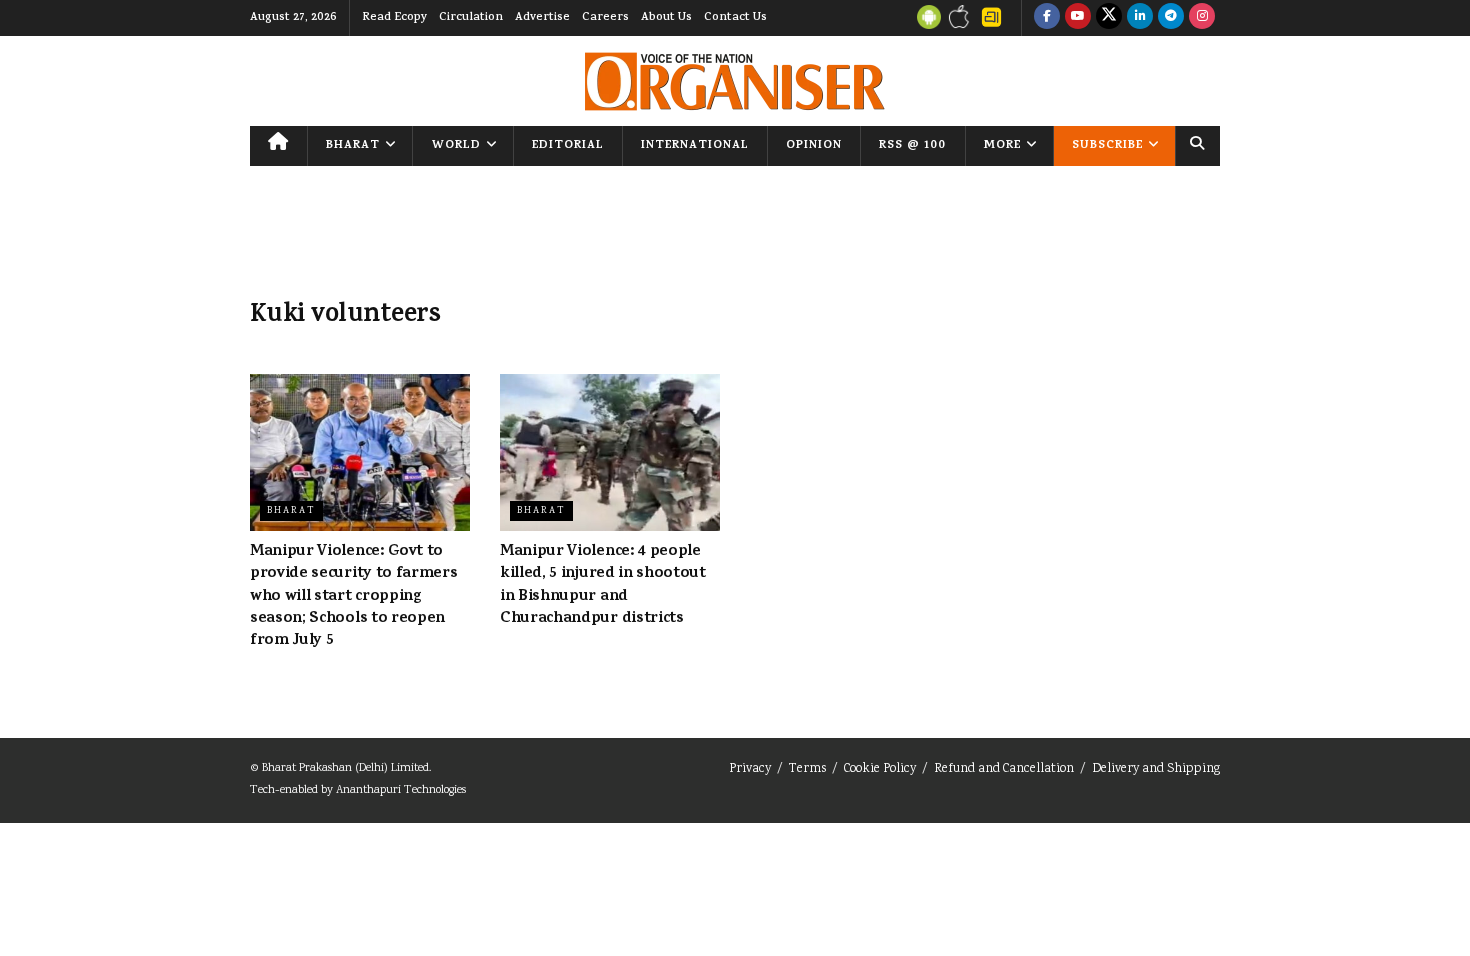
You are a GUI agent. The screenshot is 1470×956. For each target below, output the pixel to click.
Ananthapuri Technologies (401, 790)
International (695, 146)
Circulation (471, 18)
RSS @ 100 (912, 146)
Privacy (750, 769)
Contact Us (735, 18)
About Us (666, 18)
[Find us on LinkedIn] (1140, 18)
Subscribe (1107, 146)
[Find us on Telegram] (1171, 18)
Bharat (353, 146)
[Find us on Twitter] (1109, 18)
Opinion (814, 146)
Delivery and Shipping (1156, 769)
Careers (605, 18)
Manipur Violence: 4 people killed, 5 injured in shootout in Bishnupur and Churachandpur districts (603, 585)
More (1002, 146)
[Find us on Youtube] (1078, 18)
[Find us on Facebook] (1047, 18)
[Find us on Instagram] (1202, 18)
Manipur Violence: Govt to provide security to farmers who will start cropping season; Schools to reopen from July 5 (353, 597)
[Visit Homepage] (735, 81)
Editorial (568, 146)
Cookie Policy (880, 769)
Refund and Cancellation (1004, 769)
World (456, 146)
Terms (807, 769)
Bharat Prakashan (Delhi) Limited (345, 768)
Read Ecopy (394, 18)
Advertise (542, 18)
